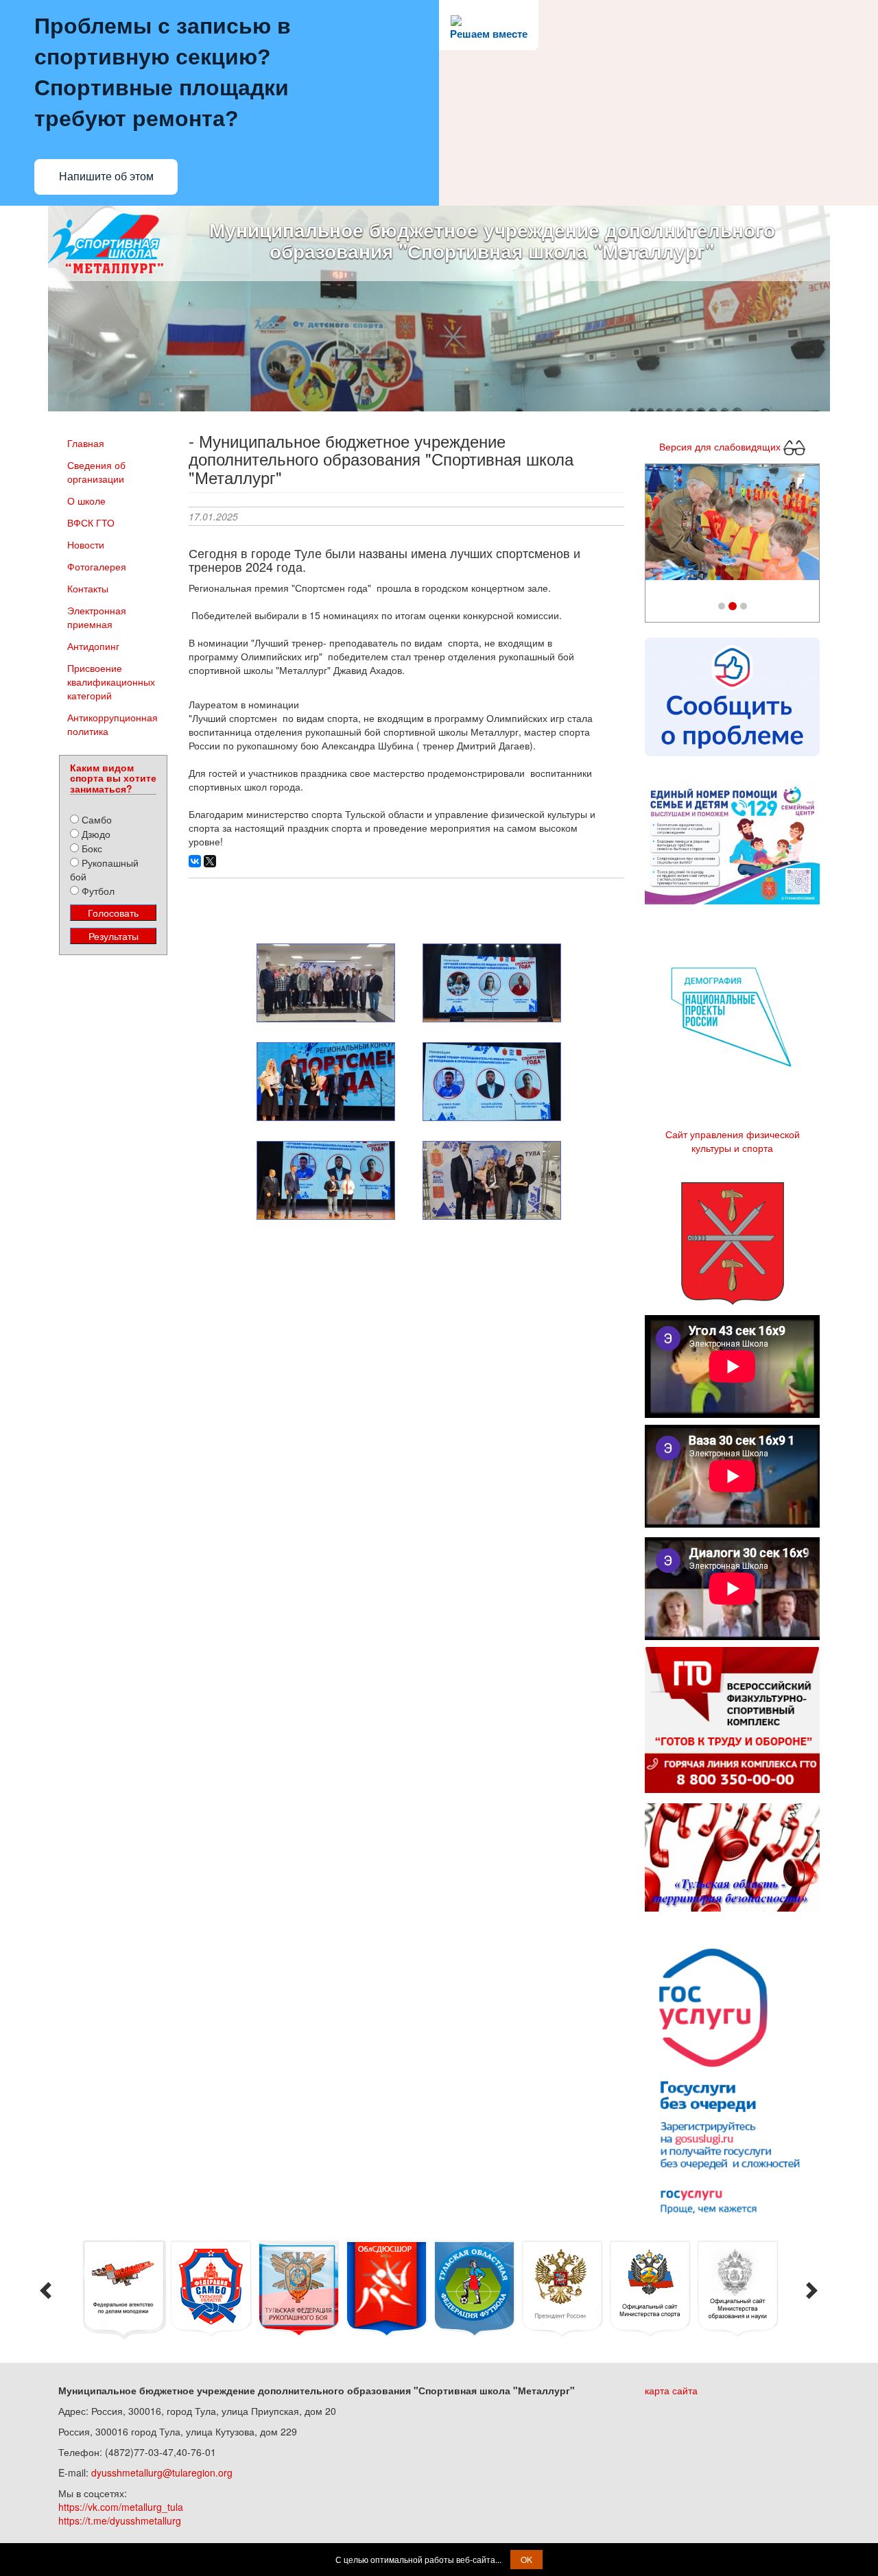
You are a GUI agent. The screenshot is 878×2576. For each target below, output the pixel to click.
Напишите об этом (106, 177)
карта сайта (671, 2390)
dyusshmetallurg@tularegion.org (162, 2472)
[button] (658, 526)
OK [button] (526, 2559)
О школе (86, 501)
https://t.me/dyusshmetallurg (120, 2520)
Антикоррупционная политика (112, 724)
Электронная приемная (97, 617)
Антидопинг (93, 646)
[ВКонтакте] (195, 861)
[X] (210, 861)
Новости (86, 544)
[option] (123, 2290)
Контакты (88, 588)
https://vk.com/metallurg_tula (121, 2507)
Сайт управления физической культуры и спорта (733, 1141)
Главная (86, 443)
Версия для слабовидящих (721, 446)
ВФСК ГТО (91, 522)
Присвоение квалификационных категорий (111, 682)
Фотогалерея (97, 566)
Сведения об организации (96, 472)
